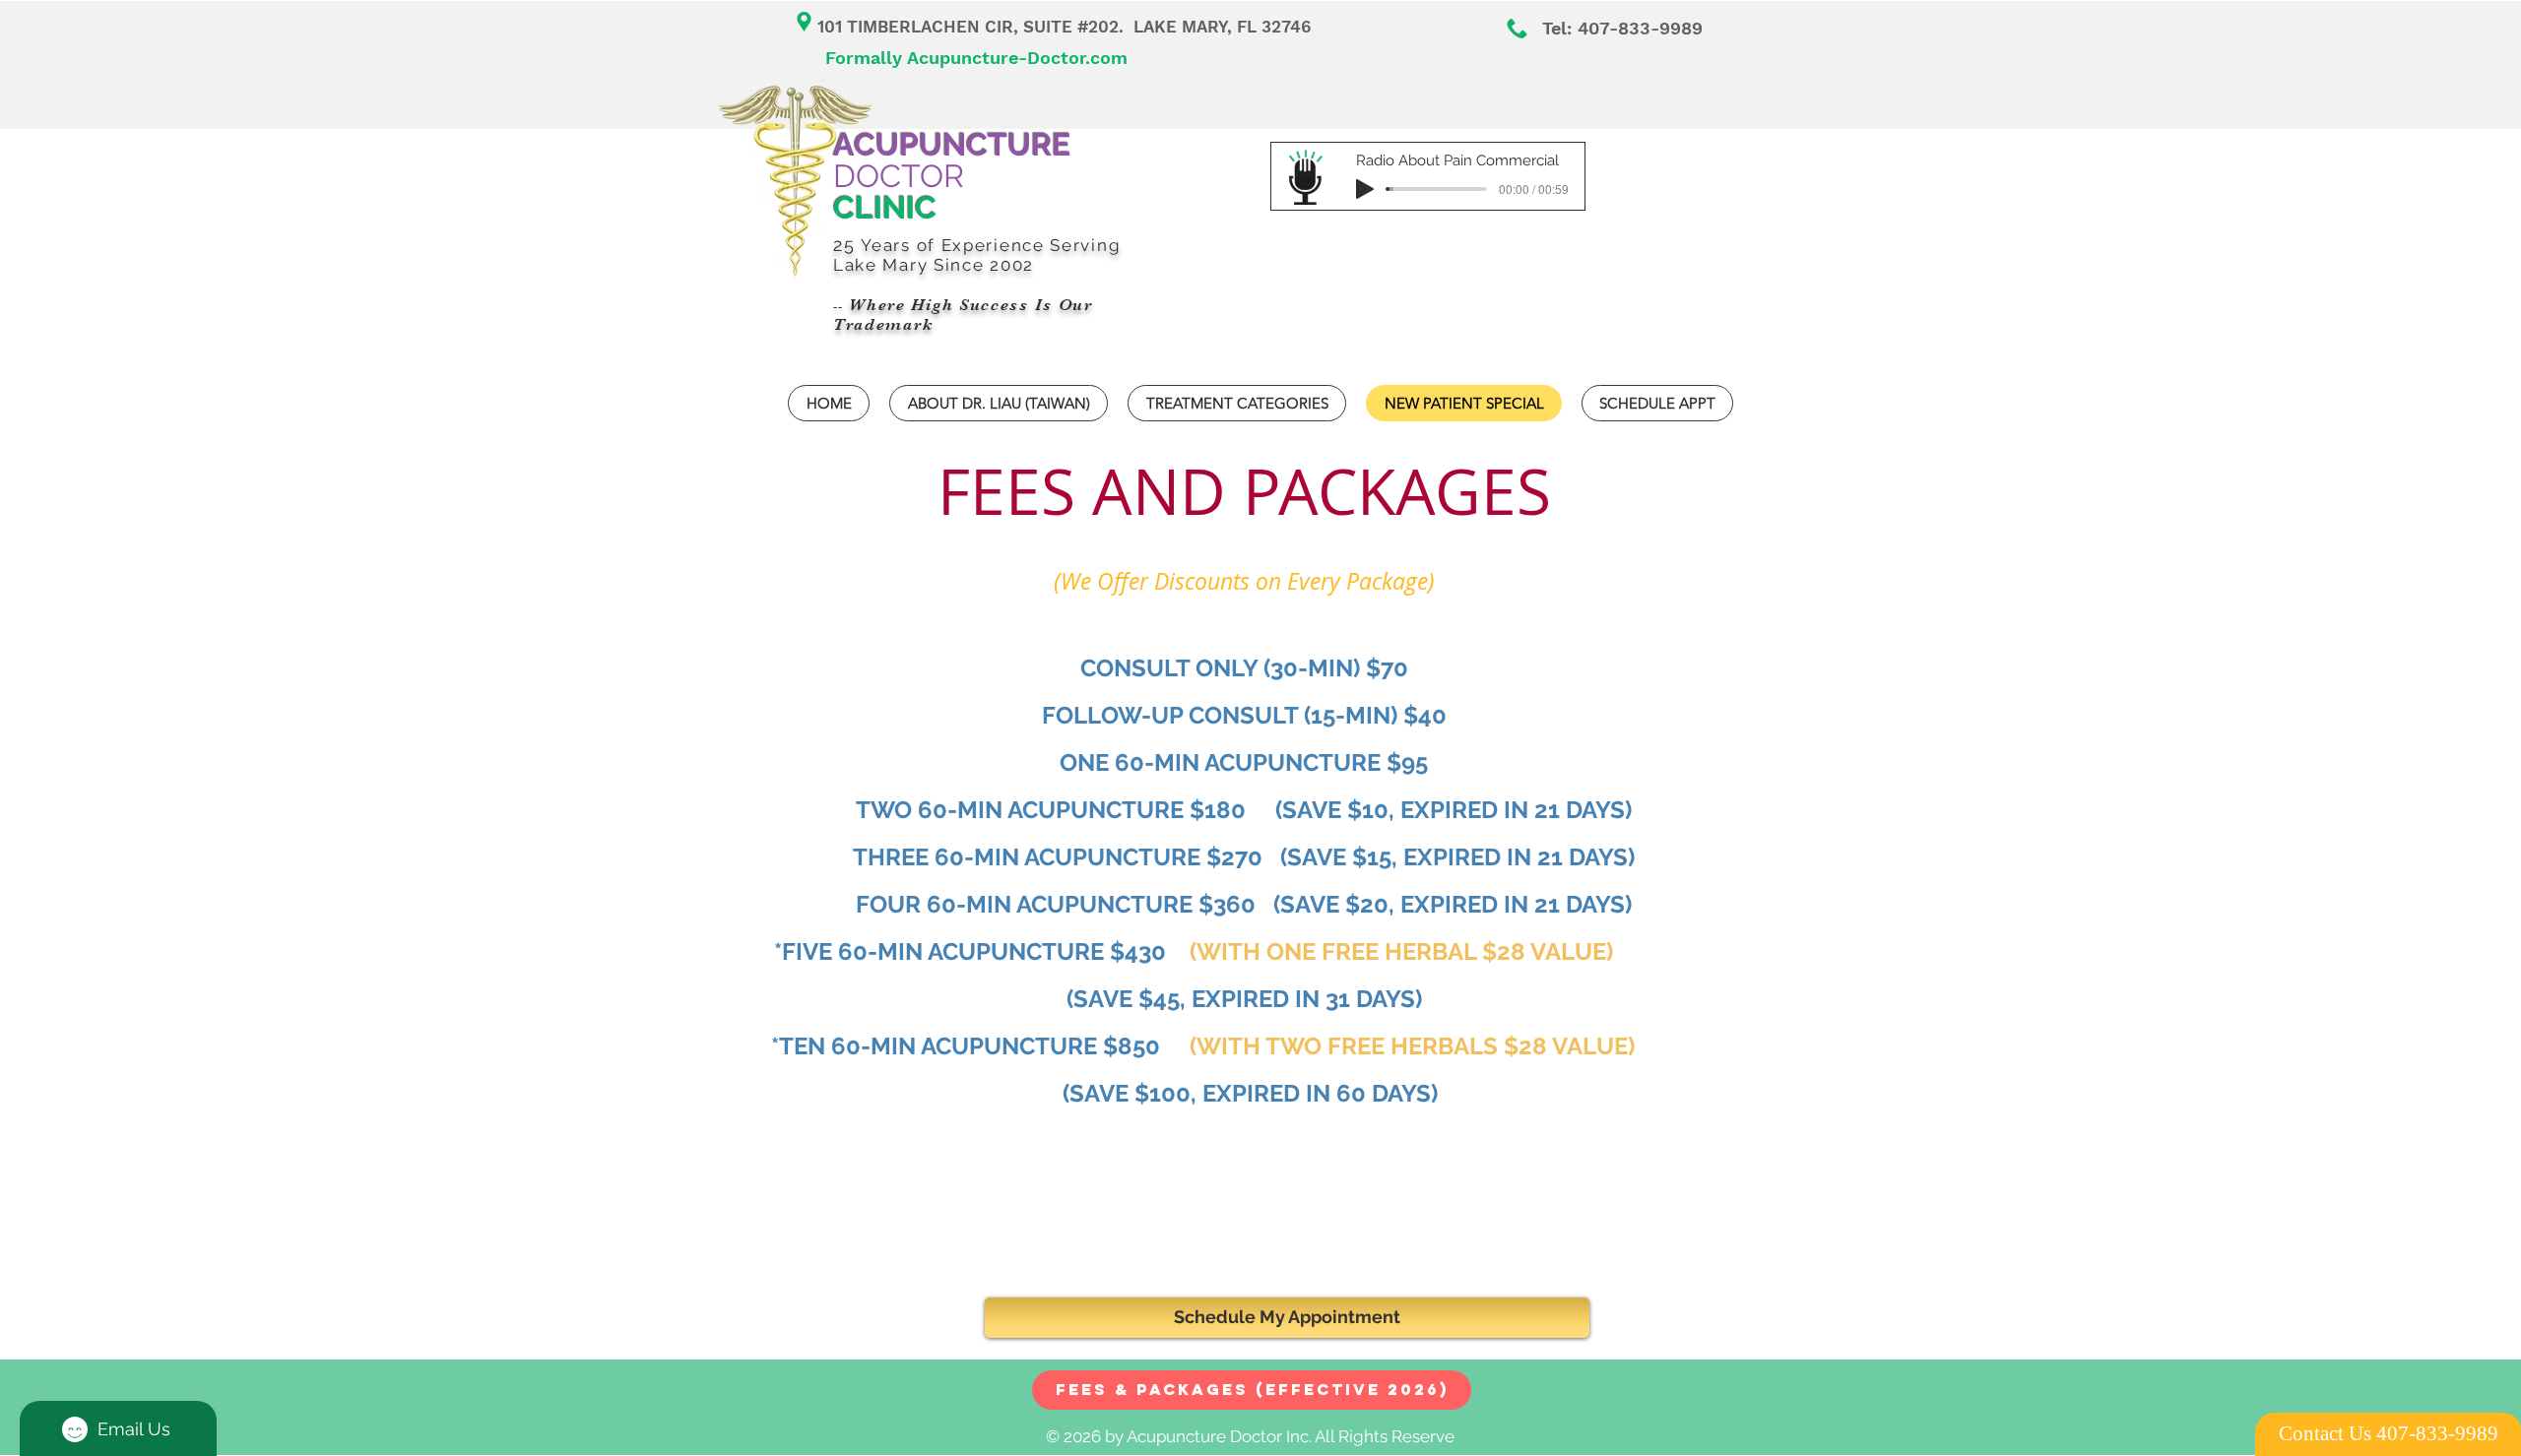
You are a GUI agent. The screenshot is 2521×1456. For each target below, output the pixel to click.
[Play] (1365, 189)
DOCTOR (952, 160)
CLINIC (885, 207)
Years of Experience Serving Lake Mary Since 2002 (977, 255)
